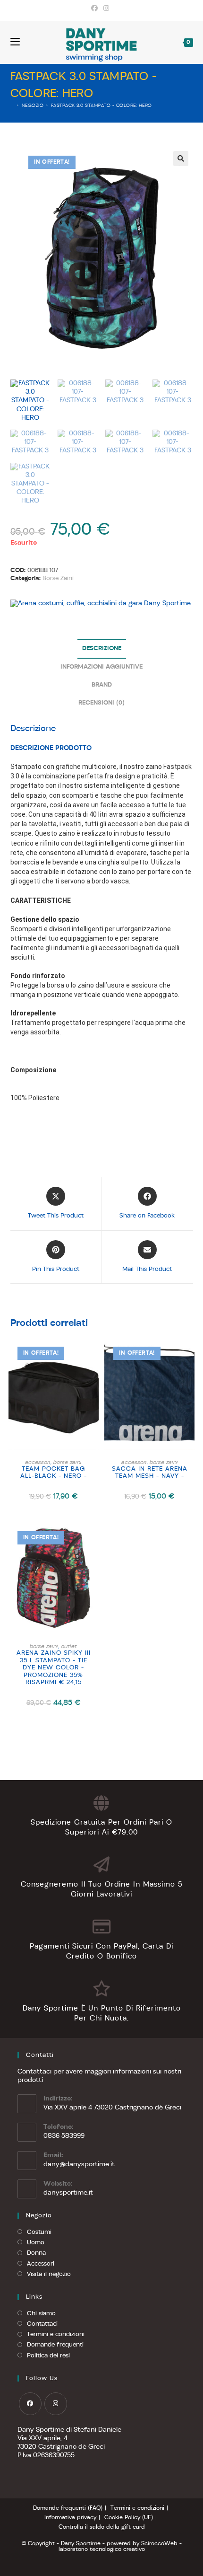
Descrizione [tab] (102, 649)
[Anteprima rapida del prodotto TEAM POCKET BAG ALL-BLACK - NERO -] (94, 1354)
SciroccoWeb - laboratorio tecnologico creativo (120, 2547)
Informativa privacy (70, 2518)
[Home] (13, 106)
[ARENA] (101, 604)
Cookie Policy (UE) (129, 2518)
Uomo (36, 2243)
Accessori (41, 2264)
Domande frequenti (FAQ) (68, 2508)
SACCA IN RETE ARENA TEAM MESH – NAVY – (150, 1473)
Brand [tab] (102, 685)
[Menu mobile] (15, 42)
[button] (181, 159)
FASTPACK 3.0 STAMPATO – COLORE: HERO (101, 106)
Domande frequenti (55, 2345)
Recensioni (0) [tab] (101, 703)
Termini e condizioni (56, 2334)
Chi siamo (41, 2314)
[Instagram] (106, 9)
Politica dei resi (48, 2356)
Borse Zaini (58, 578)
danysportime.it (68, 2193)
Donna (36, 2253)
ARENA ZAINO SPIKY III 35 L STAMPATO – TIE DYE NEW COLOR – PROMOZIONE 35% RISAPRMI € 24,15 (54, 1668)
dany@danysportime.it (79, 2165)
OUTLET (69, 1647)
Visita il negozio (49, 2274)
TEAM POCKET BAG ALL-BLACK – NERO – (54, 1473)
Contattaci (42, 2324)
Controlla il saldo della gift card (102, 2527)
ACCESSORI (38, 1463)
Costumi (39, 2232)
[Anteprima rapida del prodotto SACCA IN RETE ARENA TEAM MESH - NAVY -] (190, 1354)
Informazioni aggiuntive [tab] (101, 667)
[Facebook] (96, 9)
